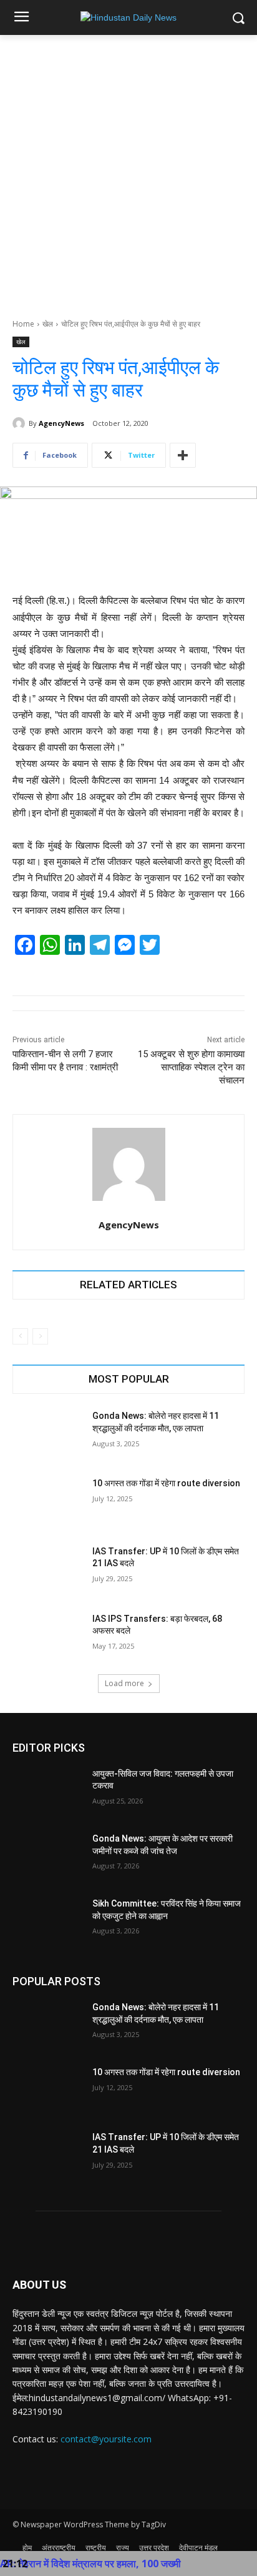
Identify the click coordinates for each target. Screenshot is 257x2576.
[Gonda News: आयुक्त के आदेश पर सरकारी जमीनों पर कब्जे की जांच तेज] (47, 1857)
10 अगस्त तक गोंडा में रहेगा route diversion (166, 1483)
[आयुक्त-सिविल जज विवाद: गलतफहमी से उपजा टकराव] (47, 1792)
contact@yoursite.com (106, 2439)
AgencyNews (61, 423)
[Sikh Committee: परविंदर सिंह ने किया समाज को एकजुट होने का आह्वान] (47, 1922)
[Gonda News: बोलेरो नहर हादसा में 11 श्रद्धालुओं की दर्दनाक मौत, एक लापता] (47, 1434)
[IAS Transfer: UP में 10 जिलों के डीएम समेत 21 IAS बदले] (47, 1570)
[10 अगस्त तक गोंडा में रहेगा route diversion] (47, 1502)
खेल (48, 324)
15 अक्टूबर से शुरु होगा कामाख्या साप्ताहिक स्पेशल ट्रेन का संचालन (191, 1067)
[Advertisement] (128, 170)
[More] (183, 455)
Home (23, 324)
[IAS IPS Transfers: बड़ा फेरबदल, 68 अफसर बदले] (47, 1637)
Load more (124, 1683)
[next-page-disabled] (40, 1336)
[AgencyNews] (21, 423)
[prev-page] (20, 1336)
